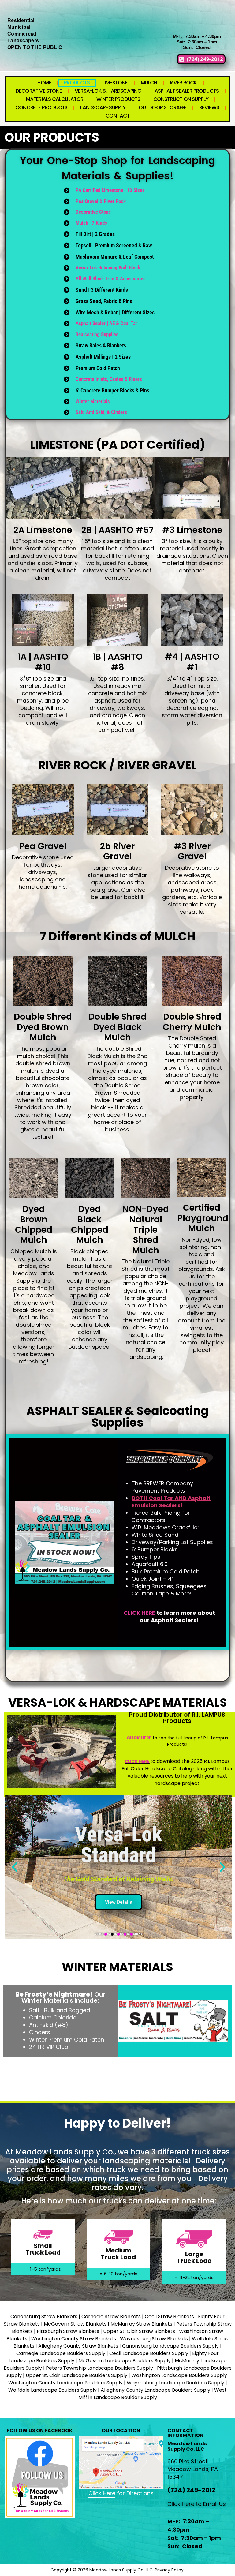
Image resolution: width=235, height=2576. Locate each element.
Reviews (209, 107)
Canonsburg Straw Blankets (44, 2317)
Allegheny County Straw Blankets (78, 2346)
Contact (117, 116)
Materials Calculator (55, 99)
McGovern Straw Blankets (75, 2324)
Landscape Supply (103, 107)
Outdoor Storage (162, 107)
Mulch (149, 83)
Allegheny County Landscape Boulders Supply (155, 2390)
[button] (15, 1867)
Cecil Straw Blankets (169, 2317)
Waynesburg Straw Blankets (153, 2339)
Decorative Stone (39, 91)
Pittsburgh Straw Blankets (68, 2331)
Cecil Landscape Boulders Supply (149, 2353)
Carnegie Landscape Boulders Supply (61, 2353)
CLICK (132, 1613)
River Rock (183, 83)
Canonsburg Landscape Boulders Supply (170, 2346)
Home (44, 83)
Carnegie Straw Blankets (111, 2317)
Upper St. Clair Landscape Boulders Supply (76, 2375)
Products (77, 83)
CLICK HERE (139, 1738)
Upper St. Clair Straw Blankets (139, 2331)
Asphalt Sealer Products (187, 91)
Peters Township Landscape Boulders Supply (99, 2368)
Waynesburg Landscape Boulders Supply (175, 2383)
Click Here (102, 2493)
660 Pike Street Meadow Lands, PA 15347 (193, 2469)
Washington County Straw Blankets (74, 2339)
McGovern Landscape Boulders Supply (125, 2361)
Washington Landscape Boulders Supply (179, 2375)
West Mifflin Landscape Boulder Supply (153, 2394)
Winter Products (118, 99)
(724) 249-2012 (191, 2490)
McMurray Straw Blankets (141, 2324)
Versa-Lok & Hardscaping (108, 91)
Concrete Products (41, 107)
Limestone (115, 83)
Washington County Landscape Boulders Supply (65, 2383)
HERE (148, 1613)
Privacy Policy (169, 2570)
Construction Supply (181, 99)
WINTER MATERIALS (117, 1967)
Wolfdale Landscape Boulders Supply (52, 2390)
